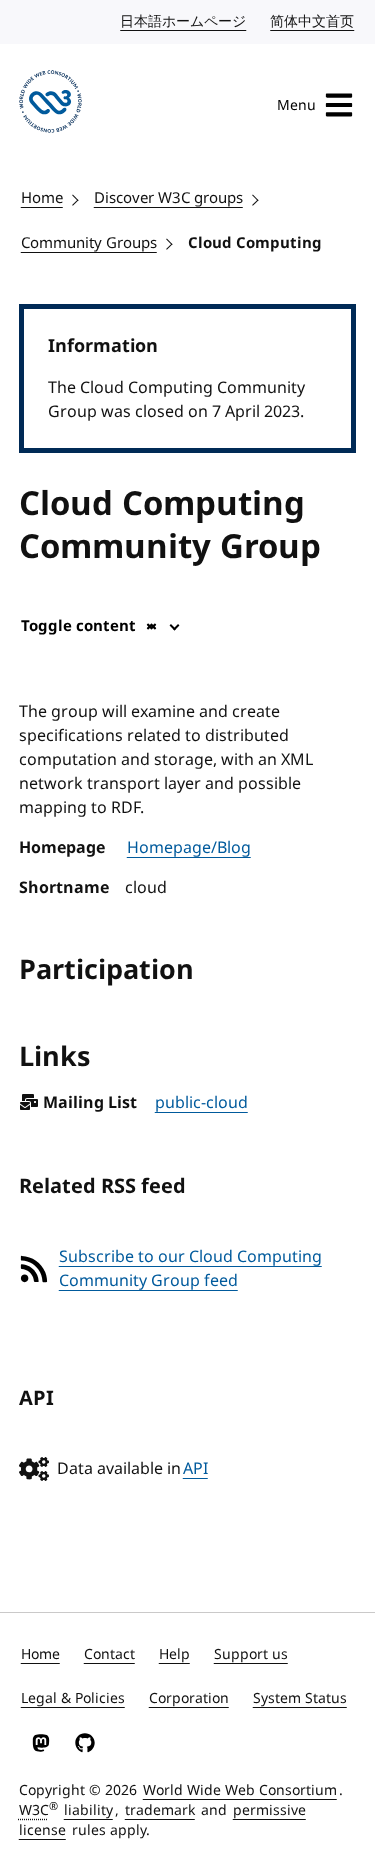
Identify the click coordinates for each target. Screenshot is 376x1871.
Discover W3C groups (168, 198)
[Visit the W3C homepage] (50, 105)
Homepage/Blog (189, 848)
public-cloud (201, 1103)
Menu (296, 105)
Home (42, 198)
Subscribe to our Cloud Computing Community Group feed (190, 1269)
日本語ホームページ (184, 21)
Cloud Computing (255, 243)
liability (88, 1810)
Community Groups (89, 243)
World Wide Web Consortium (240, 1790)
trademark (160, 1810)
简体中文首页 (313, 21)
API (195, 1469)
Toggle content (78, 626)
